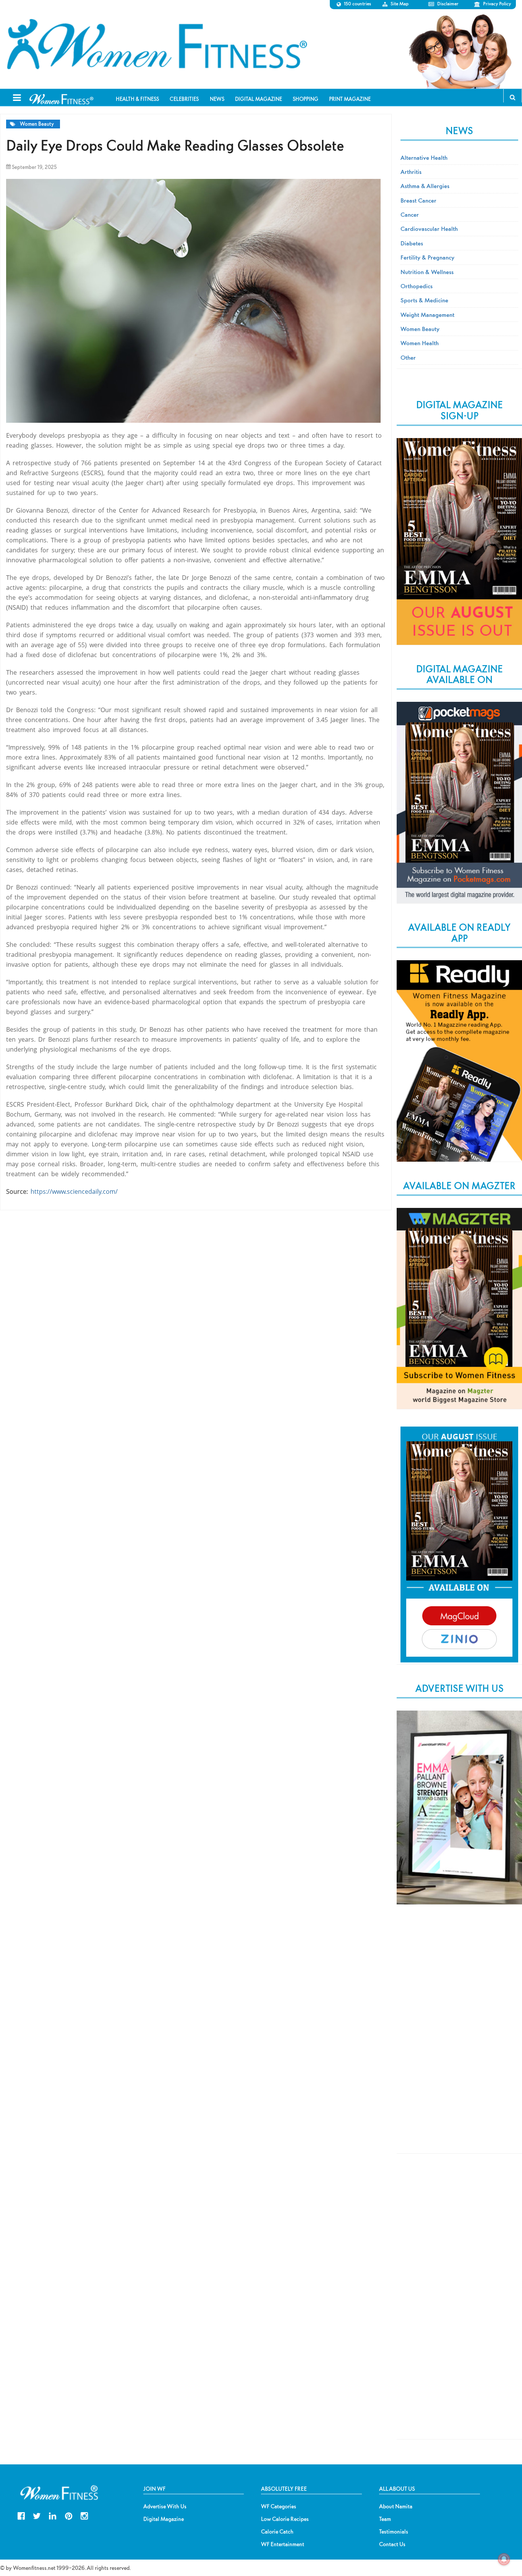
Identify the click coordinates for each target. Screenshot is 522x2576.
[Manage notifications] (504, 2559)
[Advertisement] (459, 2037)
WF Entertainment (283, 2544)
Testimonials (394, 2532)
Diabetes (412, 243)
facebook (21, 2515)
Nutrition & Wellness (427, 272)
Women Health (420, 343)
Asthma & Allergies (425, 186)
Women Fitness (157, 44)
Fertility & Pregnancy (427, 257)
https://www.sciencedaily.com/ (74, 1191)
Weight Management (427, 315)
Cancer (410, 214)
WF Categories (279, 2506)
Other (408, 357)
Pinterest (69, 2515)
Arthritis (411, 172)
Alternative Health (424, 157)
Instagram (84, 2515)
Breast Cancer (418, 200)
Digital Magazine (164, 2519)
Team (385, 2519)
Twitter (37, 2515)
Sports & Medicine (424, 300)
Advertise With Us (165, 2506)
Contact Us (392, 2544)
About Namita (396, 2506)
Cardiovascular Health (429, 229)
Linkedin (53, 2515)
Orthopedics (417, 286)
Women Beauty (37, 124)
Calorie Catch (277, 2532)
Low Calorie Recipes (285, 2519)
